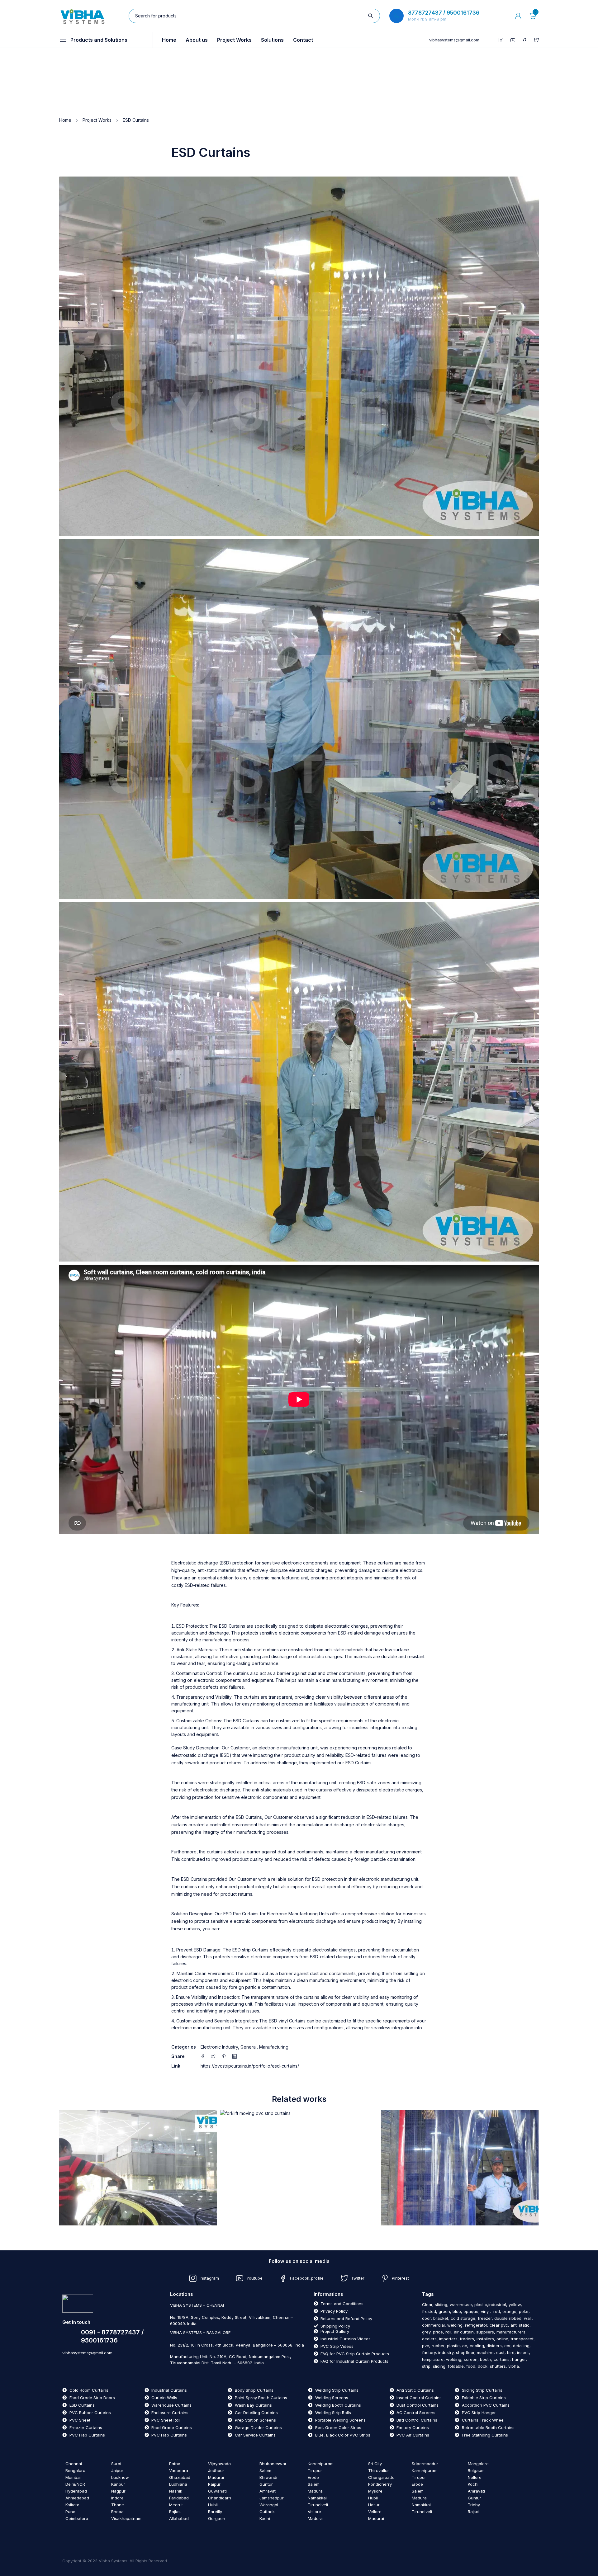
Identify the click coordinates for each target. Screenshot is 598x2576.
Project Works (97, 120)
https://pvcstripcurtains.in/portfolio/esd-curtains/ (250, 2066)
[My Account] (518, 16)
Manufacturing (274, 2047)
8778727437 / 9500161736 (444, 13)
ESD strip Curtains (250, 1950)
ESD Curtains (232, 1626)
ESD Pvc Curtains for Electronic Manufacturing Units (276, 1914)
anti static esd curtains (256, 1650)
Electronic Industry (219, 2047)
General (249, 2047)
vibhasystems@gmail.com (454, 40)
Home (65, 120)
